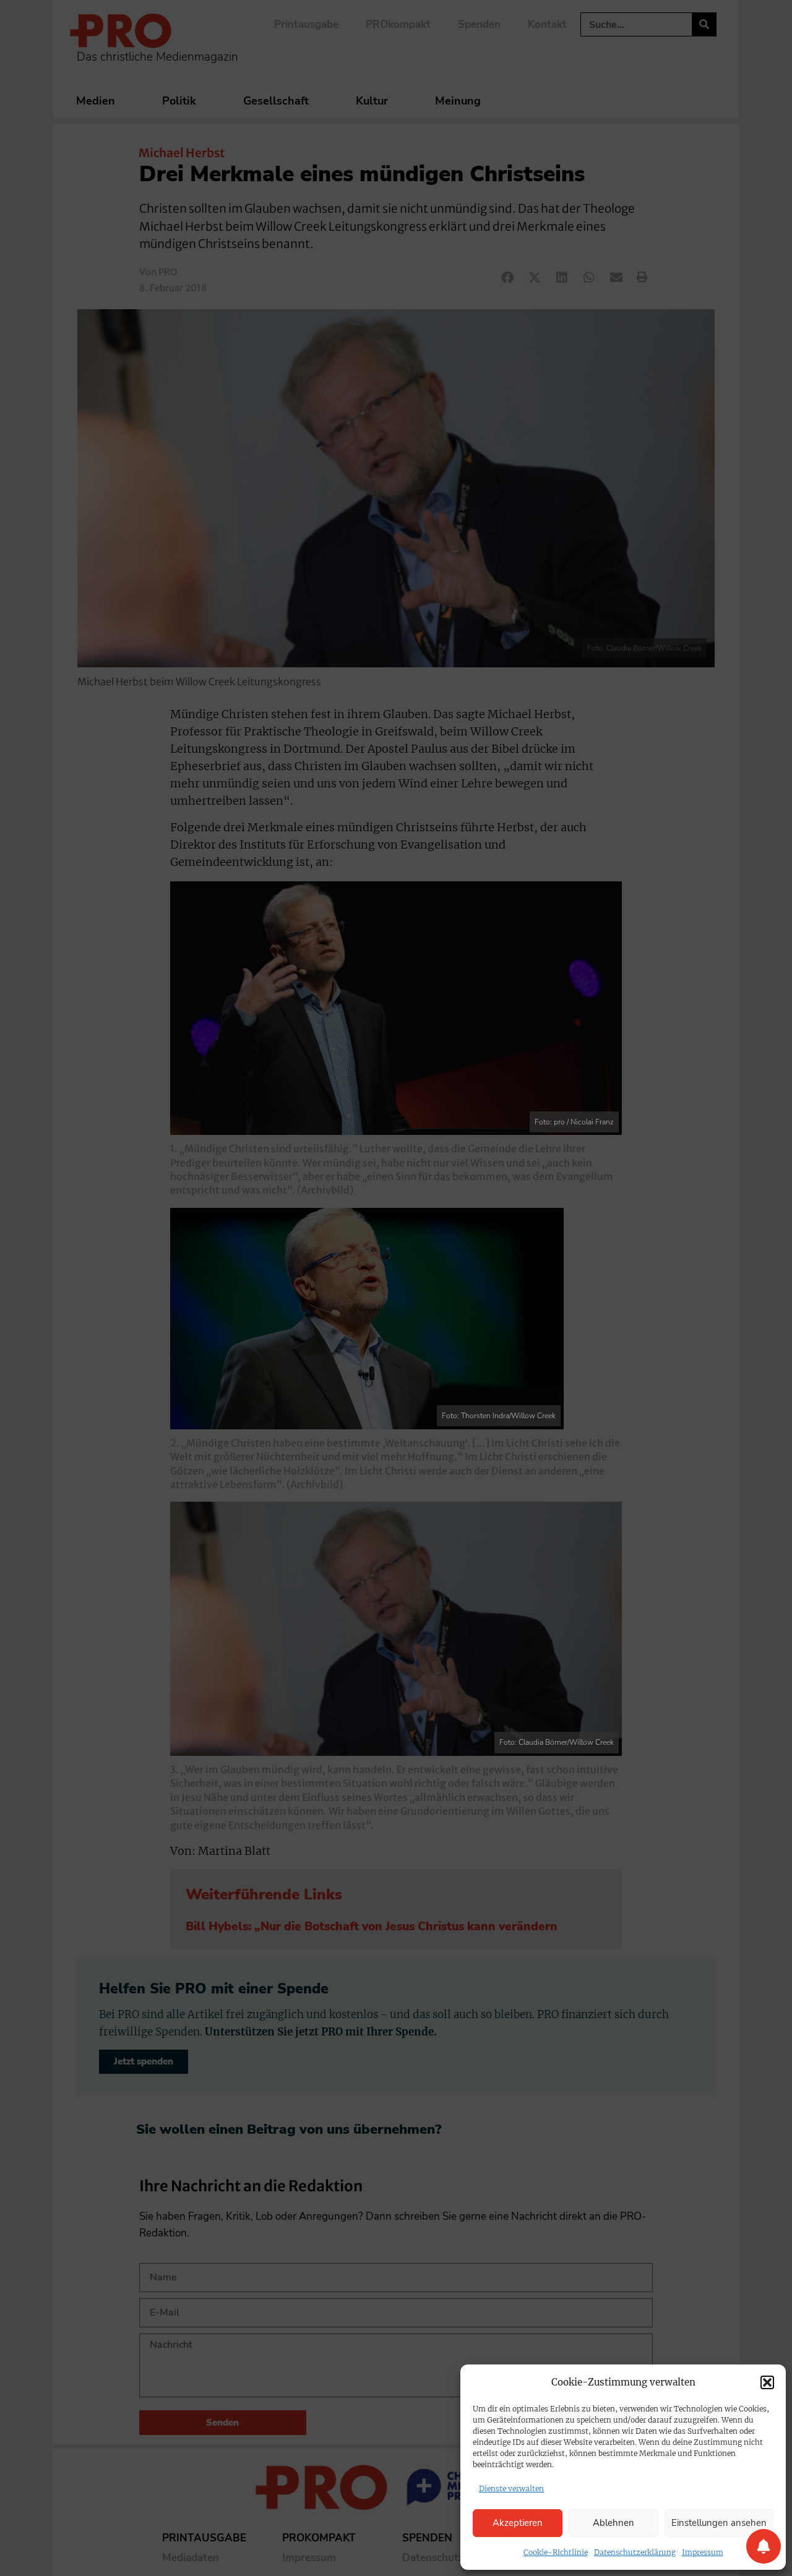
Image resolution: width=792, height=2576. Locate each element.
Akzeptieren (518, 2523)
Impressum (703, 2552)
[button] (767, 2382)
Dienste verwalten (511, 2488)
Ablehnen (613, 2523)
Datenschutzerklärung (635, 2552)
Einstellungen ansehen (719, 2523)
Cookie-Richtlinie (556, 2552)
